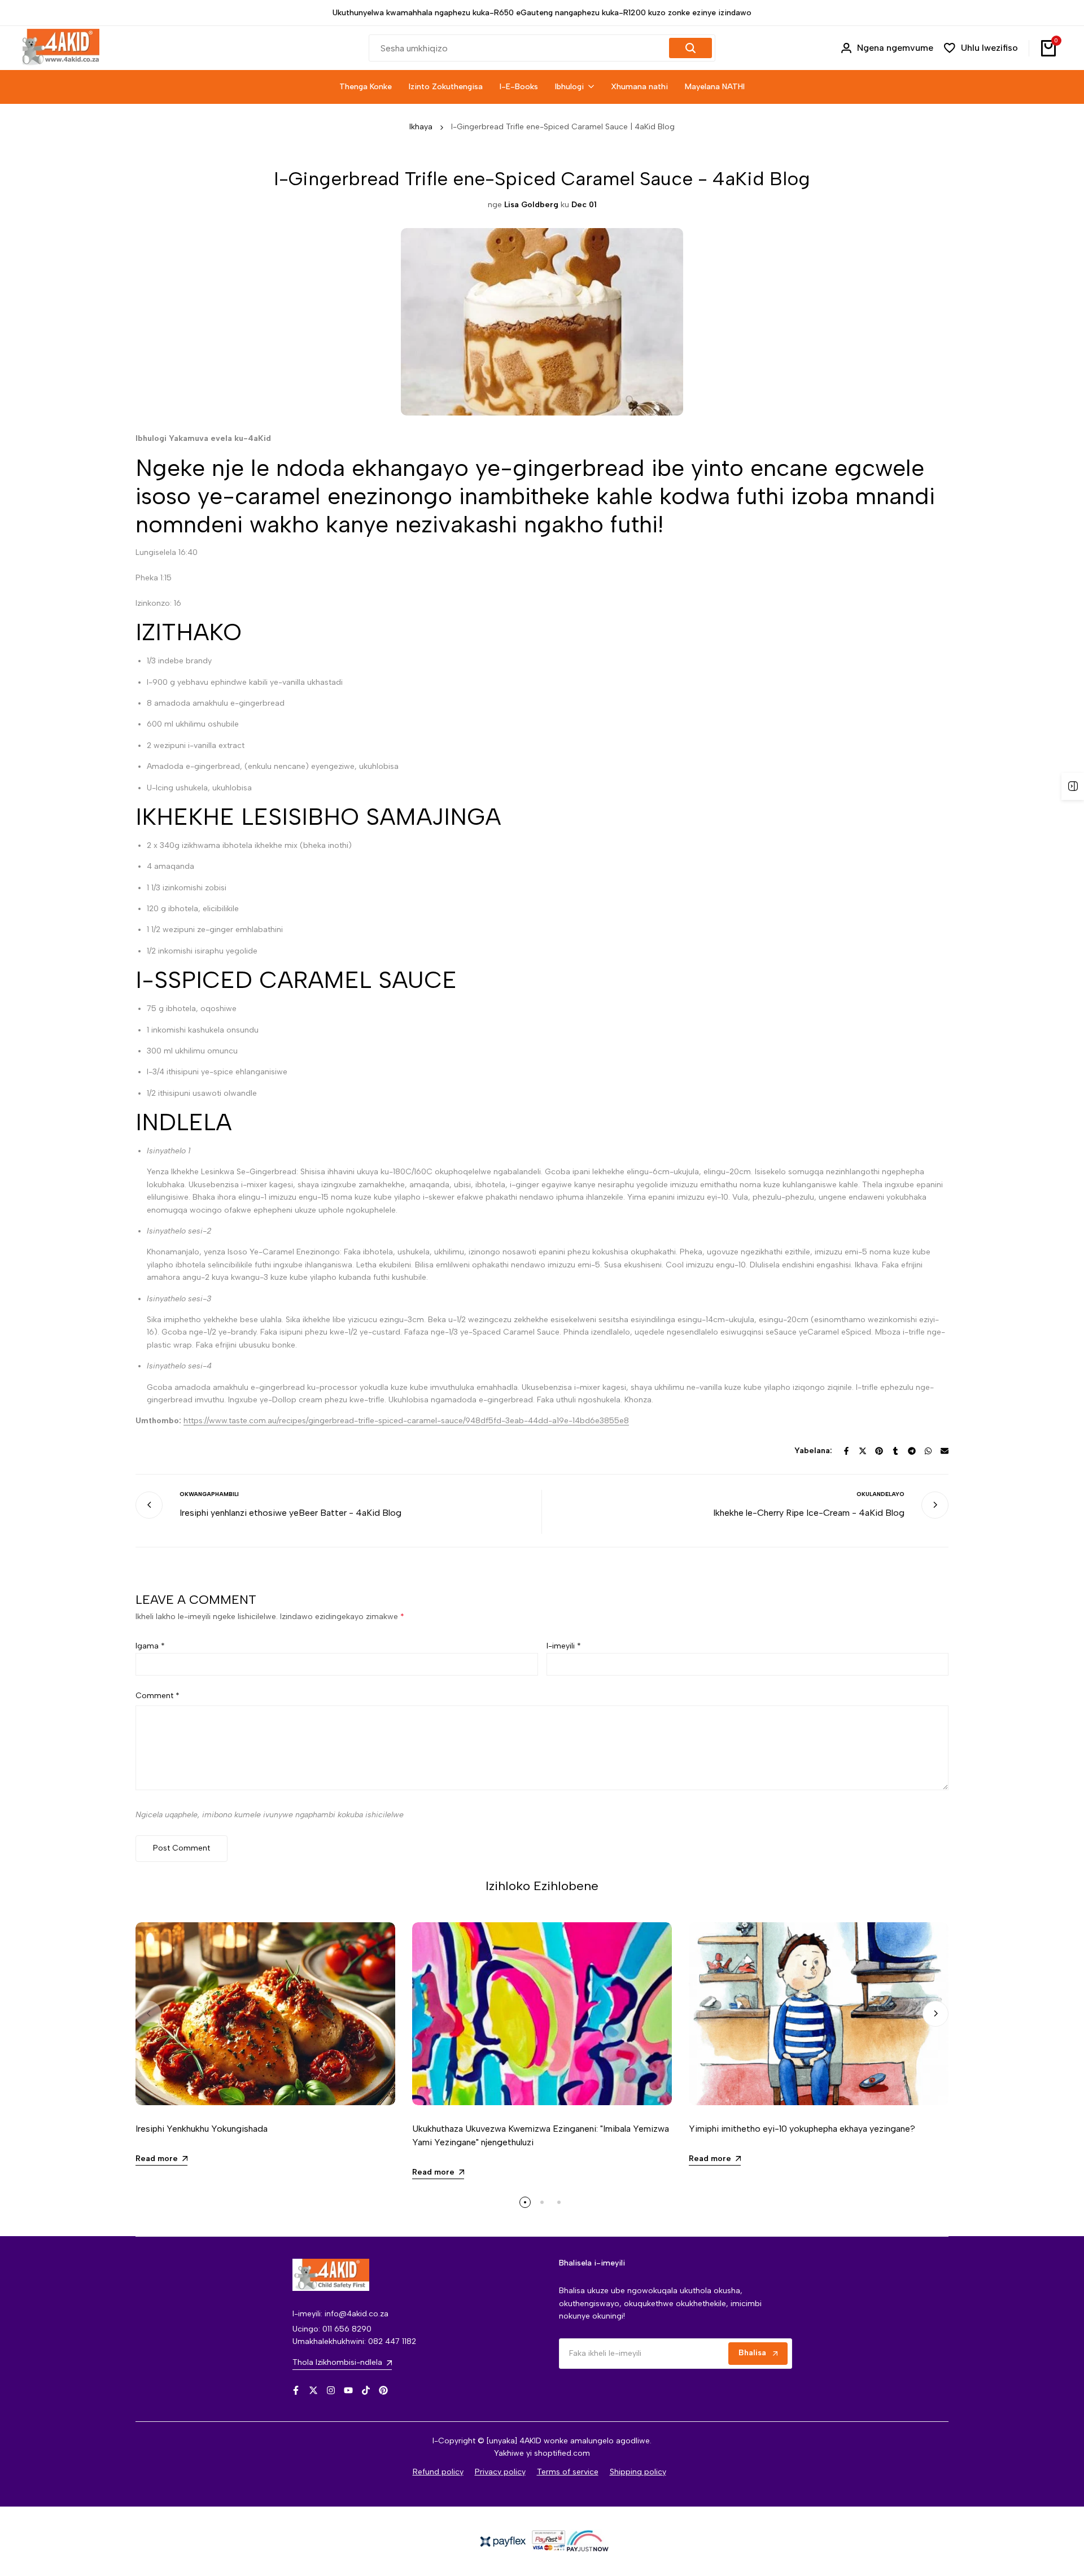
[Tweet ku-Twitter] (863, 1451)
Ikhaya (421, 127)
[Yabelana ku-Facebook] (846, 1451)
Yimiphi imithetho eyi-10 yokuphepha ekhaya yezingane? (802, 2129)
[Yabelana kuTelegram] (912, 1451)
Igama (150, 1646)
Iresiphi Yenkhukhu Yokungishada (202, 2129)
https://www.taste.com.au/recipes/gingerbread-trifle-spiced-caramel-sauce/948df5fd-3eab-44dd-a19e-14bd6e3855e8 (406, 1421)
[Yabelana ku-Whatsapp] (928, 1451)
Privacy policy (500, 2472)
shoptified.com (562, 2453)
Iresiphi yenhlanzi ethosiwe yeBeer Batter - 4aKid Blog (290, 1513)
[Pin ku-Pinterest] (879, 1451)
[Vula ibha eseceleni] (1073, 786)
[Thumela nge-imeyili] (945, 1451)
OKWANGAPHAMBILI (209, 1494)
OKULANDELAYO (880, 1494)
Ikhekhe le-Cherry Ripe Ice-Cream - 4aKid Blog (809, 1513)
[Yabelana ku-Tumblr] (895, 1451)
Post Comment (182, 1848)
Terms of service (568, 2472)
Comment (158, 1696)
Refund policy (438, 2472)
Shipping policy (638, 2472)
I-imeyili (564, 1646)
